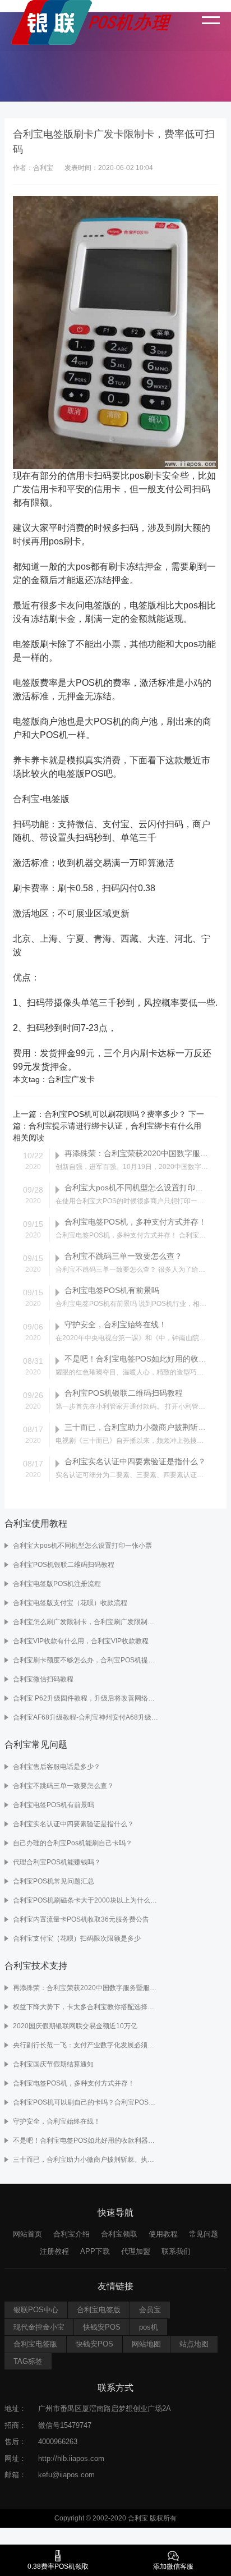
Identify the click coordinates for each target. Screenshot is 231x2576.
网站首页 (27, 2234)
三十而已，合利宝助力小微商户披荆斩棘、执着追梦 (87, 2160)
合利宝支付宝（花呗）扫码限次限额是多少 (77, 1938)
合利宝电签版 (99, 2310)
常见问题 (204, 2234)
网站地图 (146, 2344)
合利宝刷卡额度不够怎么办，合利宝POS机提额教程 (87, 1660)
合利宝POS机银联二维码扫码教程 (64, 1565)
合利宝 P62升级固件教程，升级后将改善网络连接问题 (87, 1698)
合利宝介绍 (71, 2234)
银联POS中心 (36, 2310)
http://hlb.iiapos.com (71, 2458)
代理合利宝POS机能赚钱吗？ (57, 1862)
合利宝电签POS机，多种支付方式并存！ (74, 2083)
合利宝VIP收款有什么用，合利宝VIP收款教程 (81, 1641)
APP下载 (95, 2251)
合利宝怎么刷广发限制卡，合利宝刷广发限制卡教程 (87, 1622)
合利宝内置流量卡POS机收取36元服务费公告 (81, 1919)
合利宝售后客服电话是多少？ (57, 1767)
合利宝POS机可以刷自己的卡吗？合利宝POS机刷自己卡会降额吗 (87, 2102)
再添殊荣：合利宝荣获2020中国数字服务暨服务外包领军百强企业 (87, 1988)
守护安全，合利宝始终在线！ (57, 2121)
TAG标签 (28, 2361)
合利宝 (59, 1079)
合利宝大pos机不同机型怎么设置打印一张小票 (82, 1546)
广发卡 (83, 1079)
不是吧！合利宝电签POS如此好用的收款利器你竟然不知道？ (87, 2140)
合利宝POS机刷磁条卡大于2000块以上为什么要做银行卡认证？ (87, 1900)
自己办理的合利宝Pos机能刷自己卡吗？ (73, 1843)
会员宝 (150, 2310)
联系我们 (176, 2251)
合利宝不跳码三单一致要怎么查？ (63, 1786)
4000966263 (58, 2442)
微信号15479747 (65, 2425)
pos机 (149, 2327)
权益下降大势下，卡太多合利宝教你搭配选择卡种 (87, 2007)
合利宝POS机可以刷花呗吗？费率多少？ (115, 1114)
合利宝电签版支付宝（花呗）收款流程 (70, 1603)
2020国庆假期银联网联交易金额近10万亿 (75, 2026)
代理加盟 (136, 2251)
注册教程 (54, 2251)
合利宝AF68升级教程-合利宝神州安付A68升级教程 (87, 1717)
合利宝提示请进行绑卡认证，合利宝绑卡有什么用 (115, 1126)
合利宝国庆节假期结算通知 (53, 2064)
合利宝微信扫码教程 (43, 1679)
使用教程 (163, 2234)
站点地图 (194, 2344)
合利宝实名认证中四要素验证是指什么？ (73, 1824)
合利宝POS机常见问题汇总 (54, 1881)
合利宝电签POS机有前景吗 (54, 1805)
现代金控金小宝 (39, 2327)
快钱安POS (102, 2327)
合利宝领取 (119, 2234)
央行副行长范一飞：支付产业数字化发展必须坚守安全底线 (87, 2045)
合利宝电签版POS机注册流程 (57, 1584)
